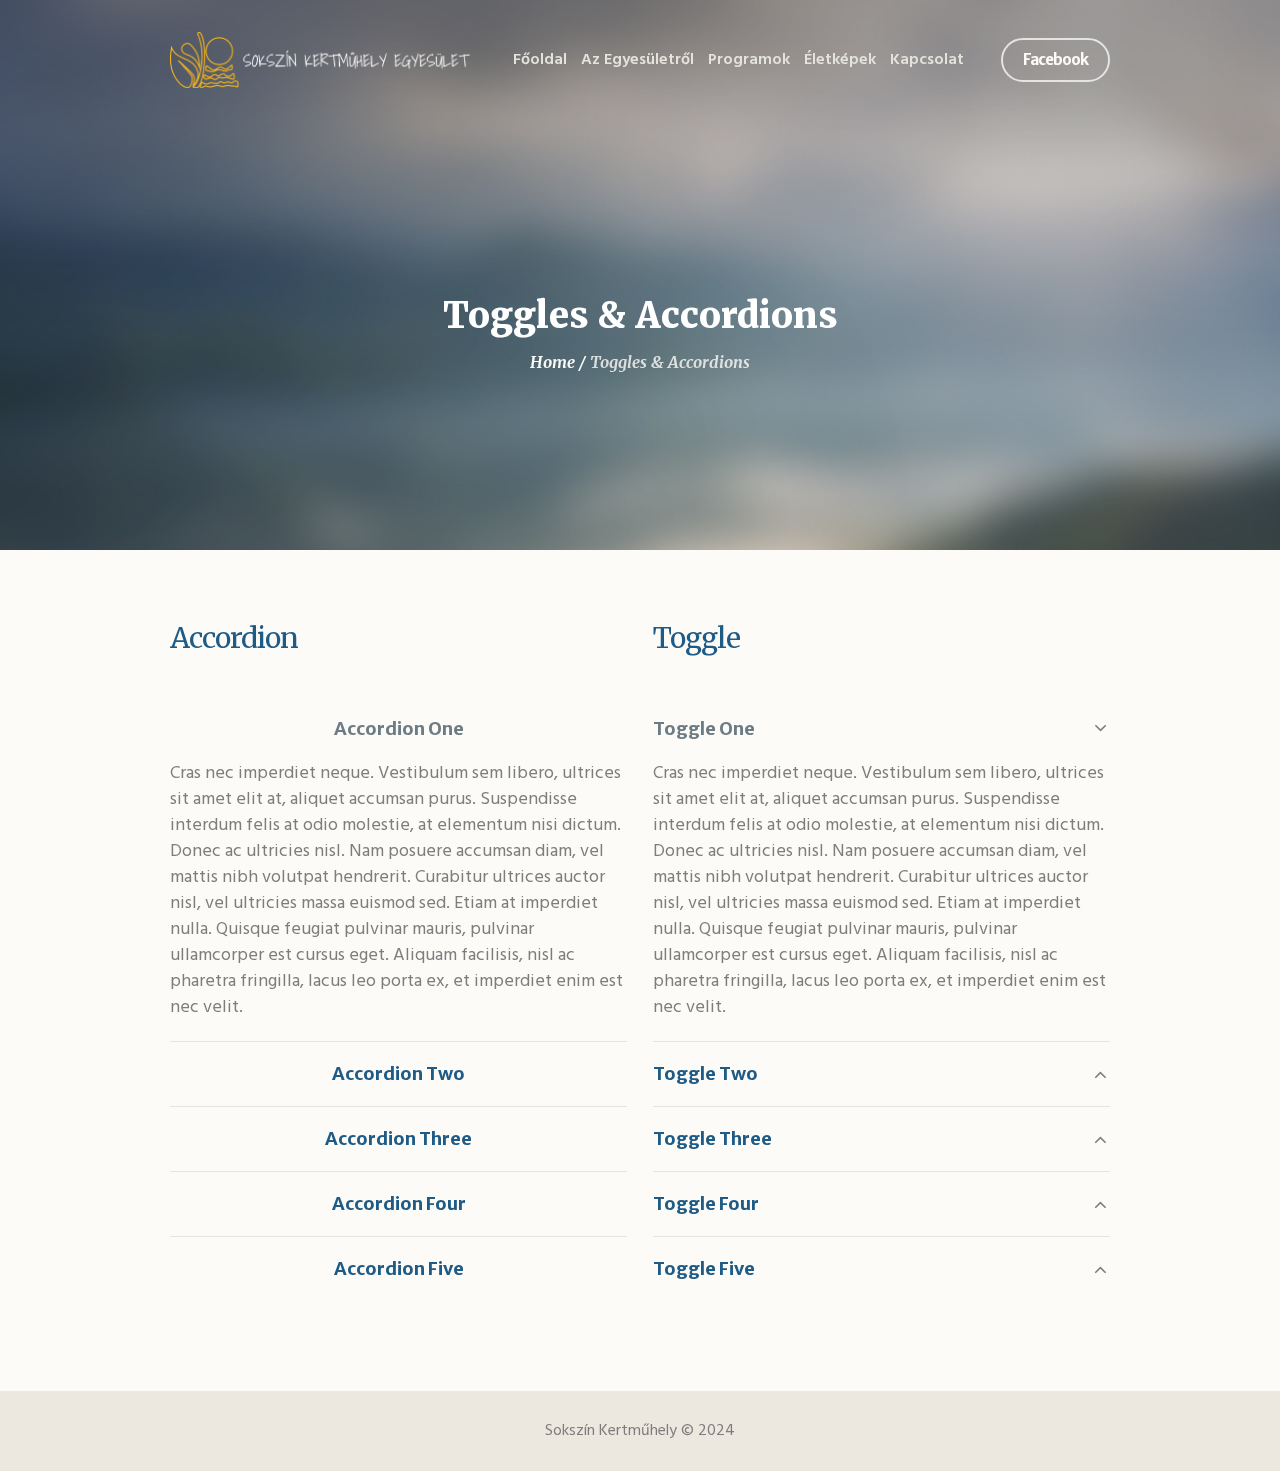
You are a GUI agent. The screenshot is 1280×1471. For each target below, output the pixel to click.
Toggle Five (704, 1268)
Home (552, 362)
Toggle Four (706, 1203)
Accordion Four (399, 1203)
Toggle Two (705, 1073)
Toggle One (704, 728)
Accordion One (399, 728)
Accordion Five (399, 1268)
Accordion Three (398, 1138)
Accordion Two (398, 1073)
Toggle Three (712, 1138)
